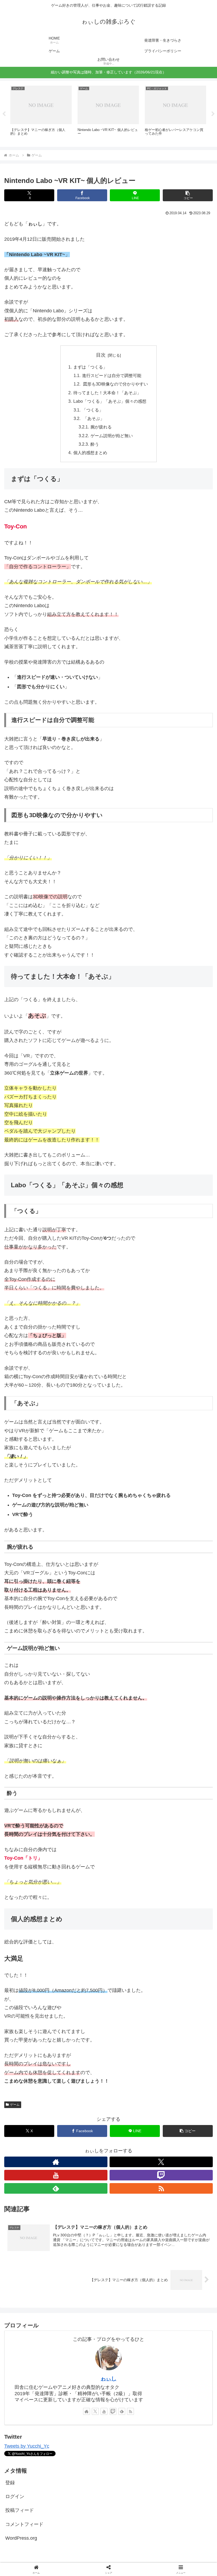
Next (213, 114)
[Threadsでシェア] (84, 1834)
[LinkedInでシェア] (108, 1848)
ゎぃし (108, 2378)
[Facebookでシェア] (36, 1834)
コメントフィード (24, 2524)
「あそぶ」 (93, 418)
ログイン (15, 2496)
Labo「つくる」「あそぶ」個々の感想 (110, 401)
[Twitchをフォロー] (161, 2175)
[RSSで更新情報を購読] (161, 2188)
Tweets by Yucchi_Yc (27, 2446)
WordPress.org (21, 2538)
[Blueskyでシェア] (133, 1819)
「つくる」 (93, 410)
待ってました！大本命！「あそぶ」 (107, 393)
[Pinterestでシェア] (60, 1848)
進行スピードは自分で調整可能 (112, 375)
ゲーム (15, 2105)
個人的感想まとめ (90, 453)
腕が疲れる (101, 427)
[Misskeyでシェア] (181, 1819)
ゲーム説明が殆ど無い (112, 436)
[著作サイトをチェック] (56, 2162)
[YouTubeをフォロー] (56, 2175)
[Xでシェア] (36, 1819)
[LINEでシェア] (181, 1834)
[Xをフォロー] (161, 2162)
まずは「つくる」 (90, 367)
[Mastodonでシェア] (84, 1819)
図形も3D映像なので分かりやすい (115, 384)
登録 (10, 2483)
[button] (188, 195)
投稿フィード (20, 2510)
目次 (101, 355)
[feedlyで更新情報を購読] (56, 2188)
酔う (95, 444)
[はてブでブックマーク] (133, 1834)
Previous (4, 114)
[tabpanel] (41, 113)
